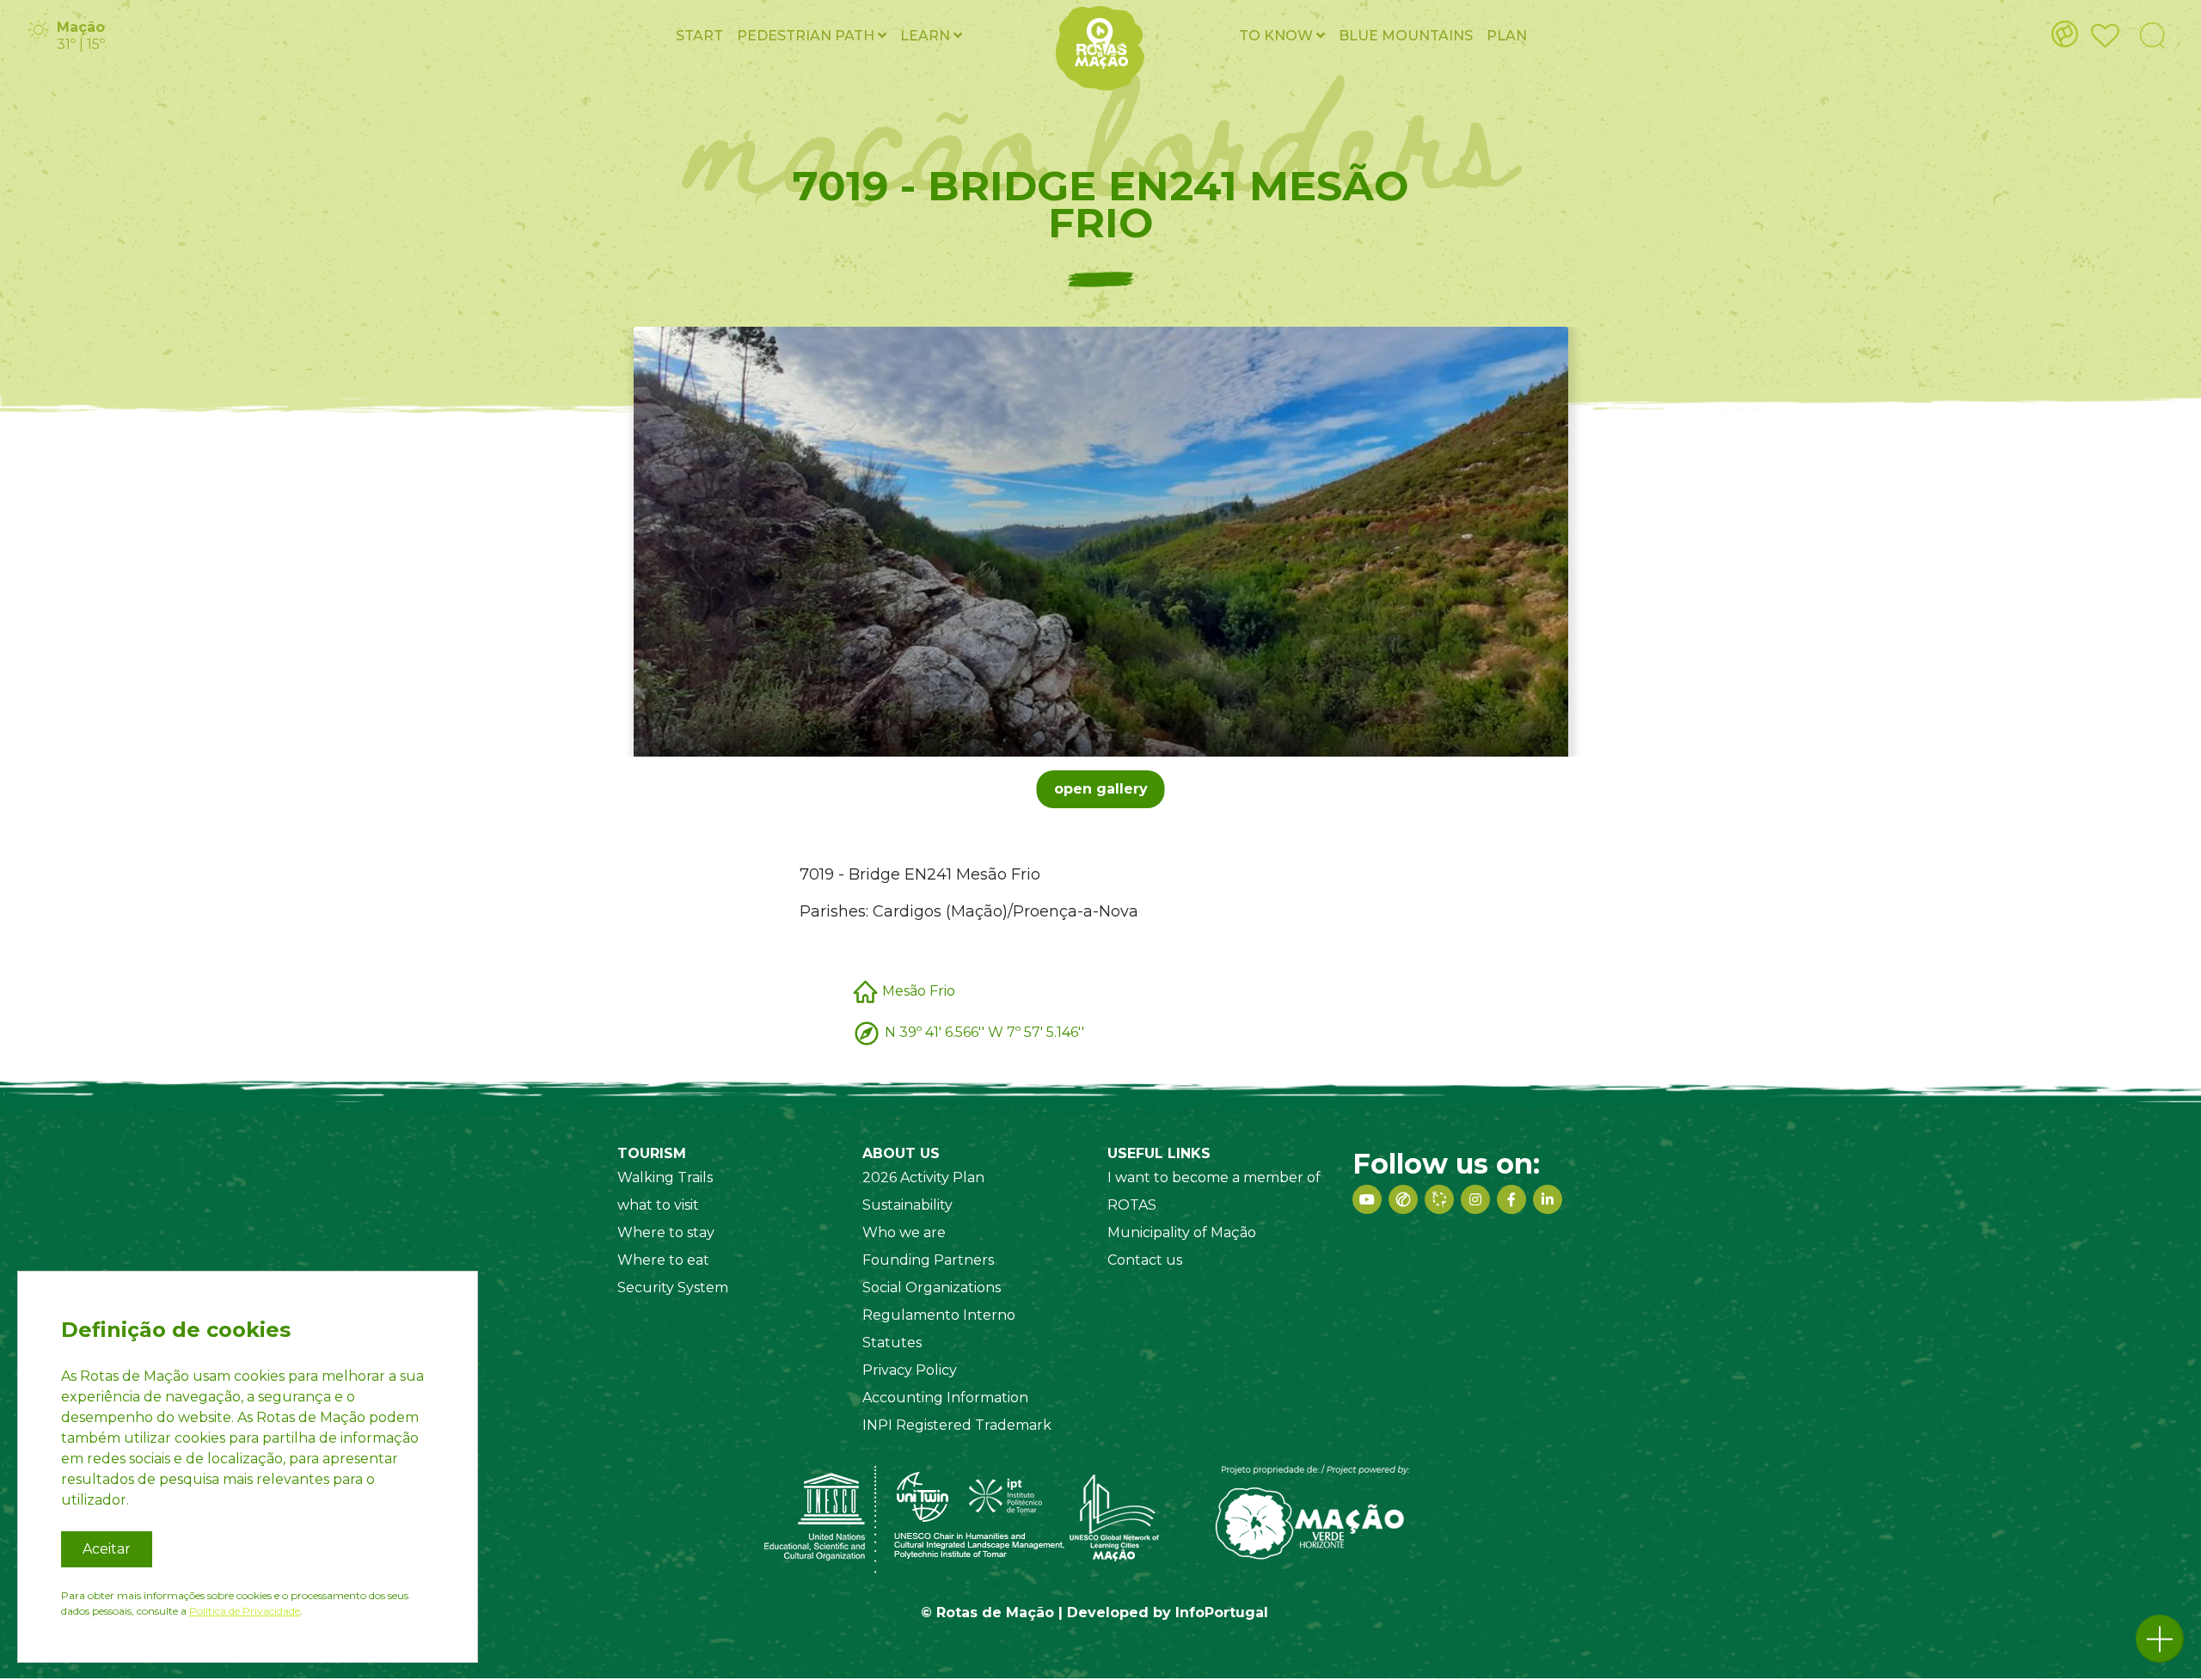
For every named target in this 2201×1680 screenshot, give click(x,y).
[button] (2160, 1639)
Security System (673, 1288)
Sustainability (907, 1205)
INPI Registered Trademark (957, 1425)
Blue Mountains (1406, 36)
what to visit (658, 1205)
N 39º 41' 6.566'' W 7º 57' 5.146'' (984, 1031)
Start (699, 36)
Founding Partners (928, 1260)
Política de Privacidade (245, 1611)
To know (1278, 36)
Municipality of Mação (1182, 1232)
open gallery (1101, 789)
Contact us (1145, 1260)
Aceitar (107, 1549)
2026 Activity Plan (923, 1177)
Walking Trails (665, 1177)
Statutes (892, 1343)
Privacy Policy (910, 1370)
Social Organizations (932, 1288)
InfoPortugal (1222, 1613)
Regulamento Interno (939, 1315)
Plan (1507, 36)
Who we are (904, 1232)
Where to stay (666, 1232)
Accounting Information (945, 1398)
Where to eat (663, 1260)
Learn (927, 36)
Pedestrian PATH (807, 36)
